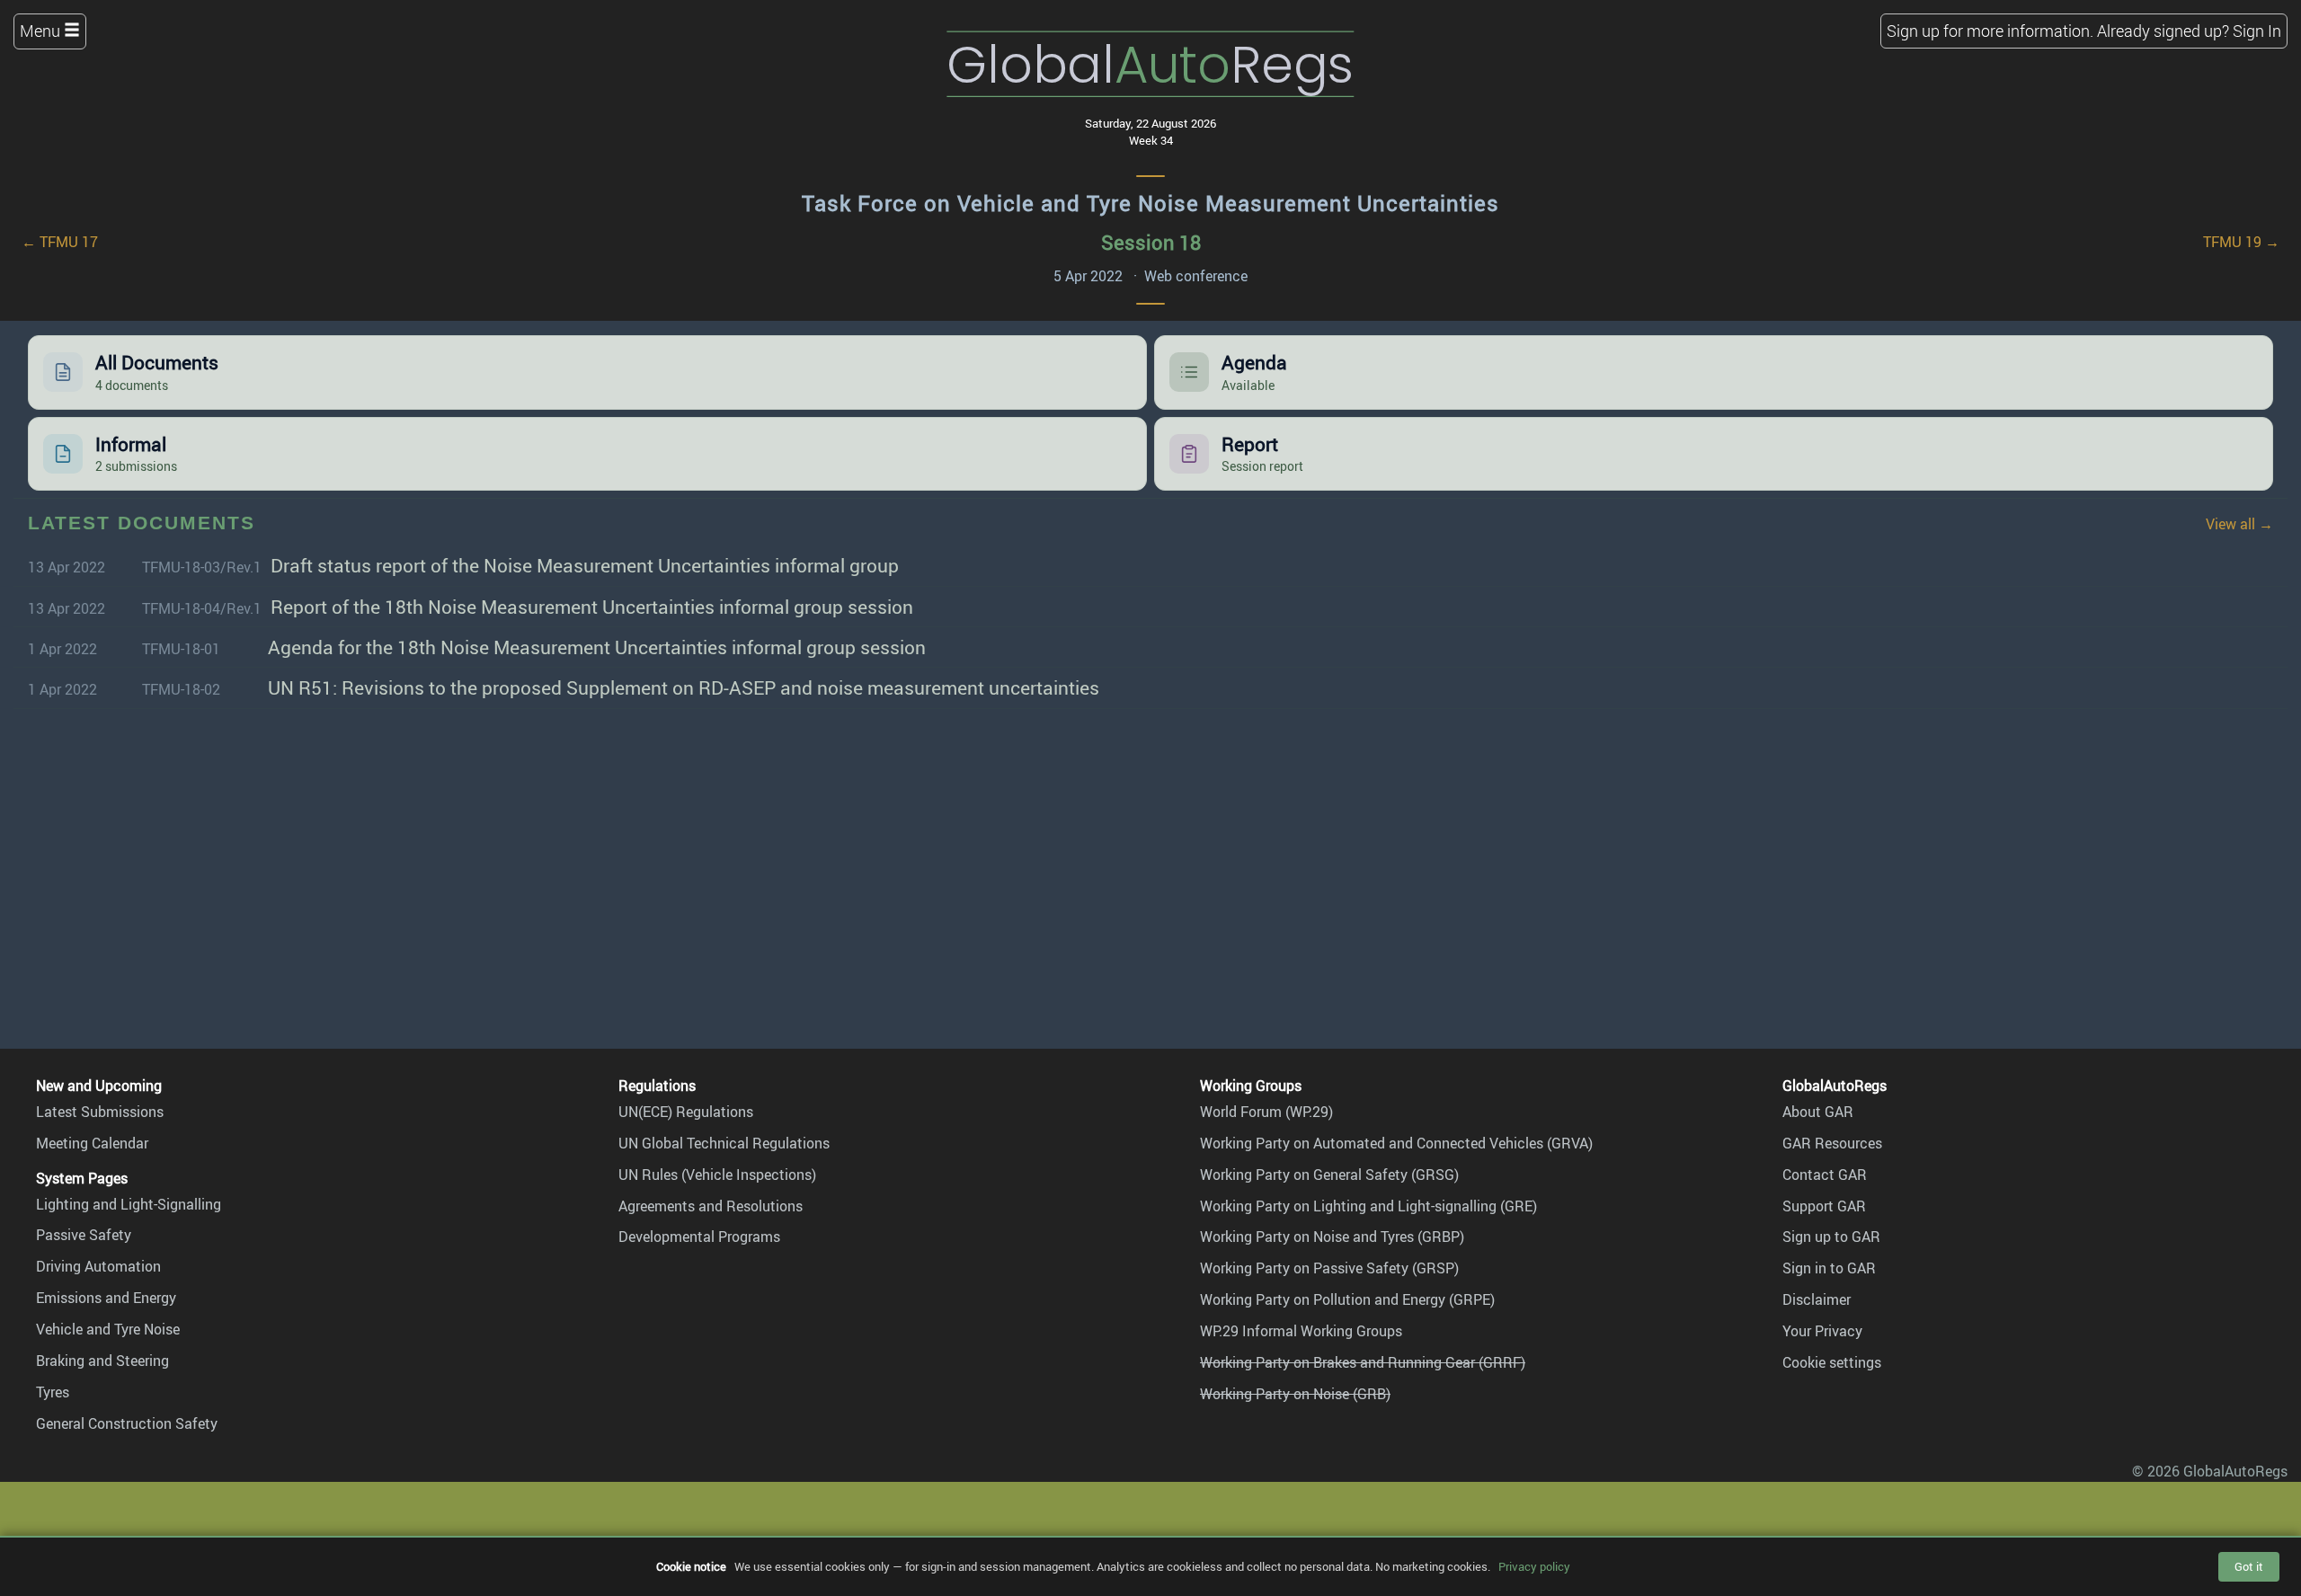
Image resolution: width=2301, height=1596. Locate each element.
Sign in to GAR (1829, 1268)
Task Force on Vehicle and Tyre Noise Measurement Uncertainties (1150, 203)
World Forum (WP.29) (1266, 1112)
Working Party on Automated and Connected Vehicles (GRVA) (1396, 1143)
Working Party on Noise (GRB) (1295, 1394)
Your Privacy (1822, 1331)
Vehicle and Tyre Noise (108, 1329)
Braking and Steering (102, 1361)
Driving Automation (98, 1266)
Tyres (53, 1392)
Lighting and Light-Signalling (129, 1204)
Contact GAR (1825, 1175)
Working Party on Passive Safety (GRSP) (1329, 1268)
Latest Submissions (100, 1112)
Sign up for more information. (1990, 31)
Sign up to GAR (1831, 1237)
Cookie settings (1832, 1362)
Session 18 (1151, 242)
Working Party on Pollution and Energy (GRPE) (1347, 1299)
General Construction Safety (127, 1423)
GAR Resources (1832, 1143)
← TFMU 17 (60, 242)
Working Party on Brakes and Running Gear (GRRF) (1363, 1362)
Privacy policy (1534, 1566)
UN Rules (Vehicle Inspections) (717, 1175)
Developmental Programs (699, 1237)
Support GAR (1824, 1206)
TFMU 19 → (2241, 242)
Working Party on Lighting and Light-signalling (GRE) (1368, 1206)
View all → (2239, 524)
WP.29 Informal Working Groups (1301, 1331)
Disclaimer (1817, 1299)
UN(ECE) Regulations (686, 1112)
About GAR (1818, 1112)
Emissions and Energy (106, 1298)
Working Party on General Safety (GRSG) (1329, 1175)
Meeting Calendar (92, 1143)
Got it (2249, 1566)
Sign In (2257, 31)
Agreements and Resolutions (711, 1206)
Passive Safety (84, 1235)
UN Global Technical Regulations (724, 1143)
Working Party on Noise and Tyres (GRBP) (1332, 1237)
